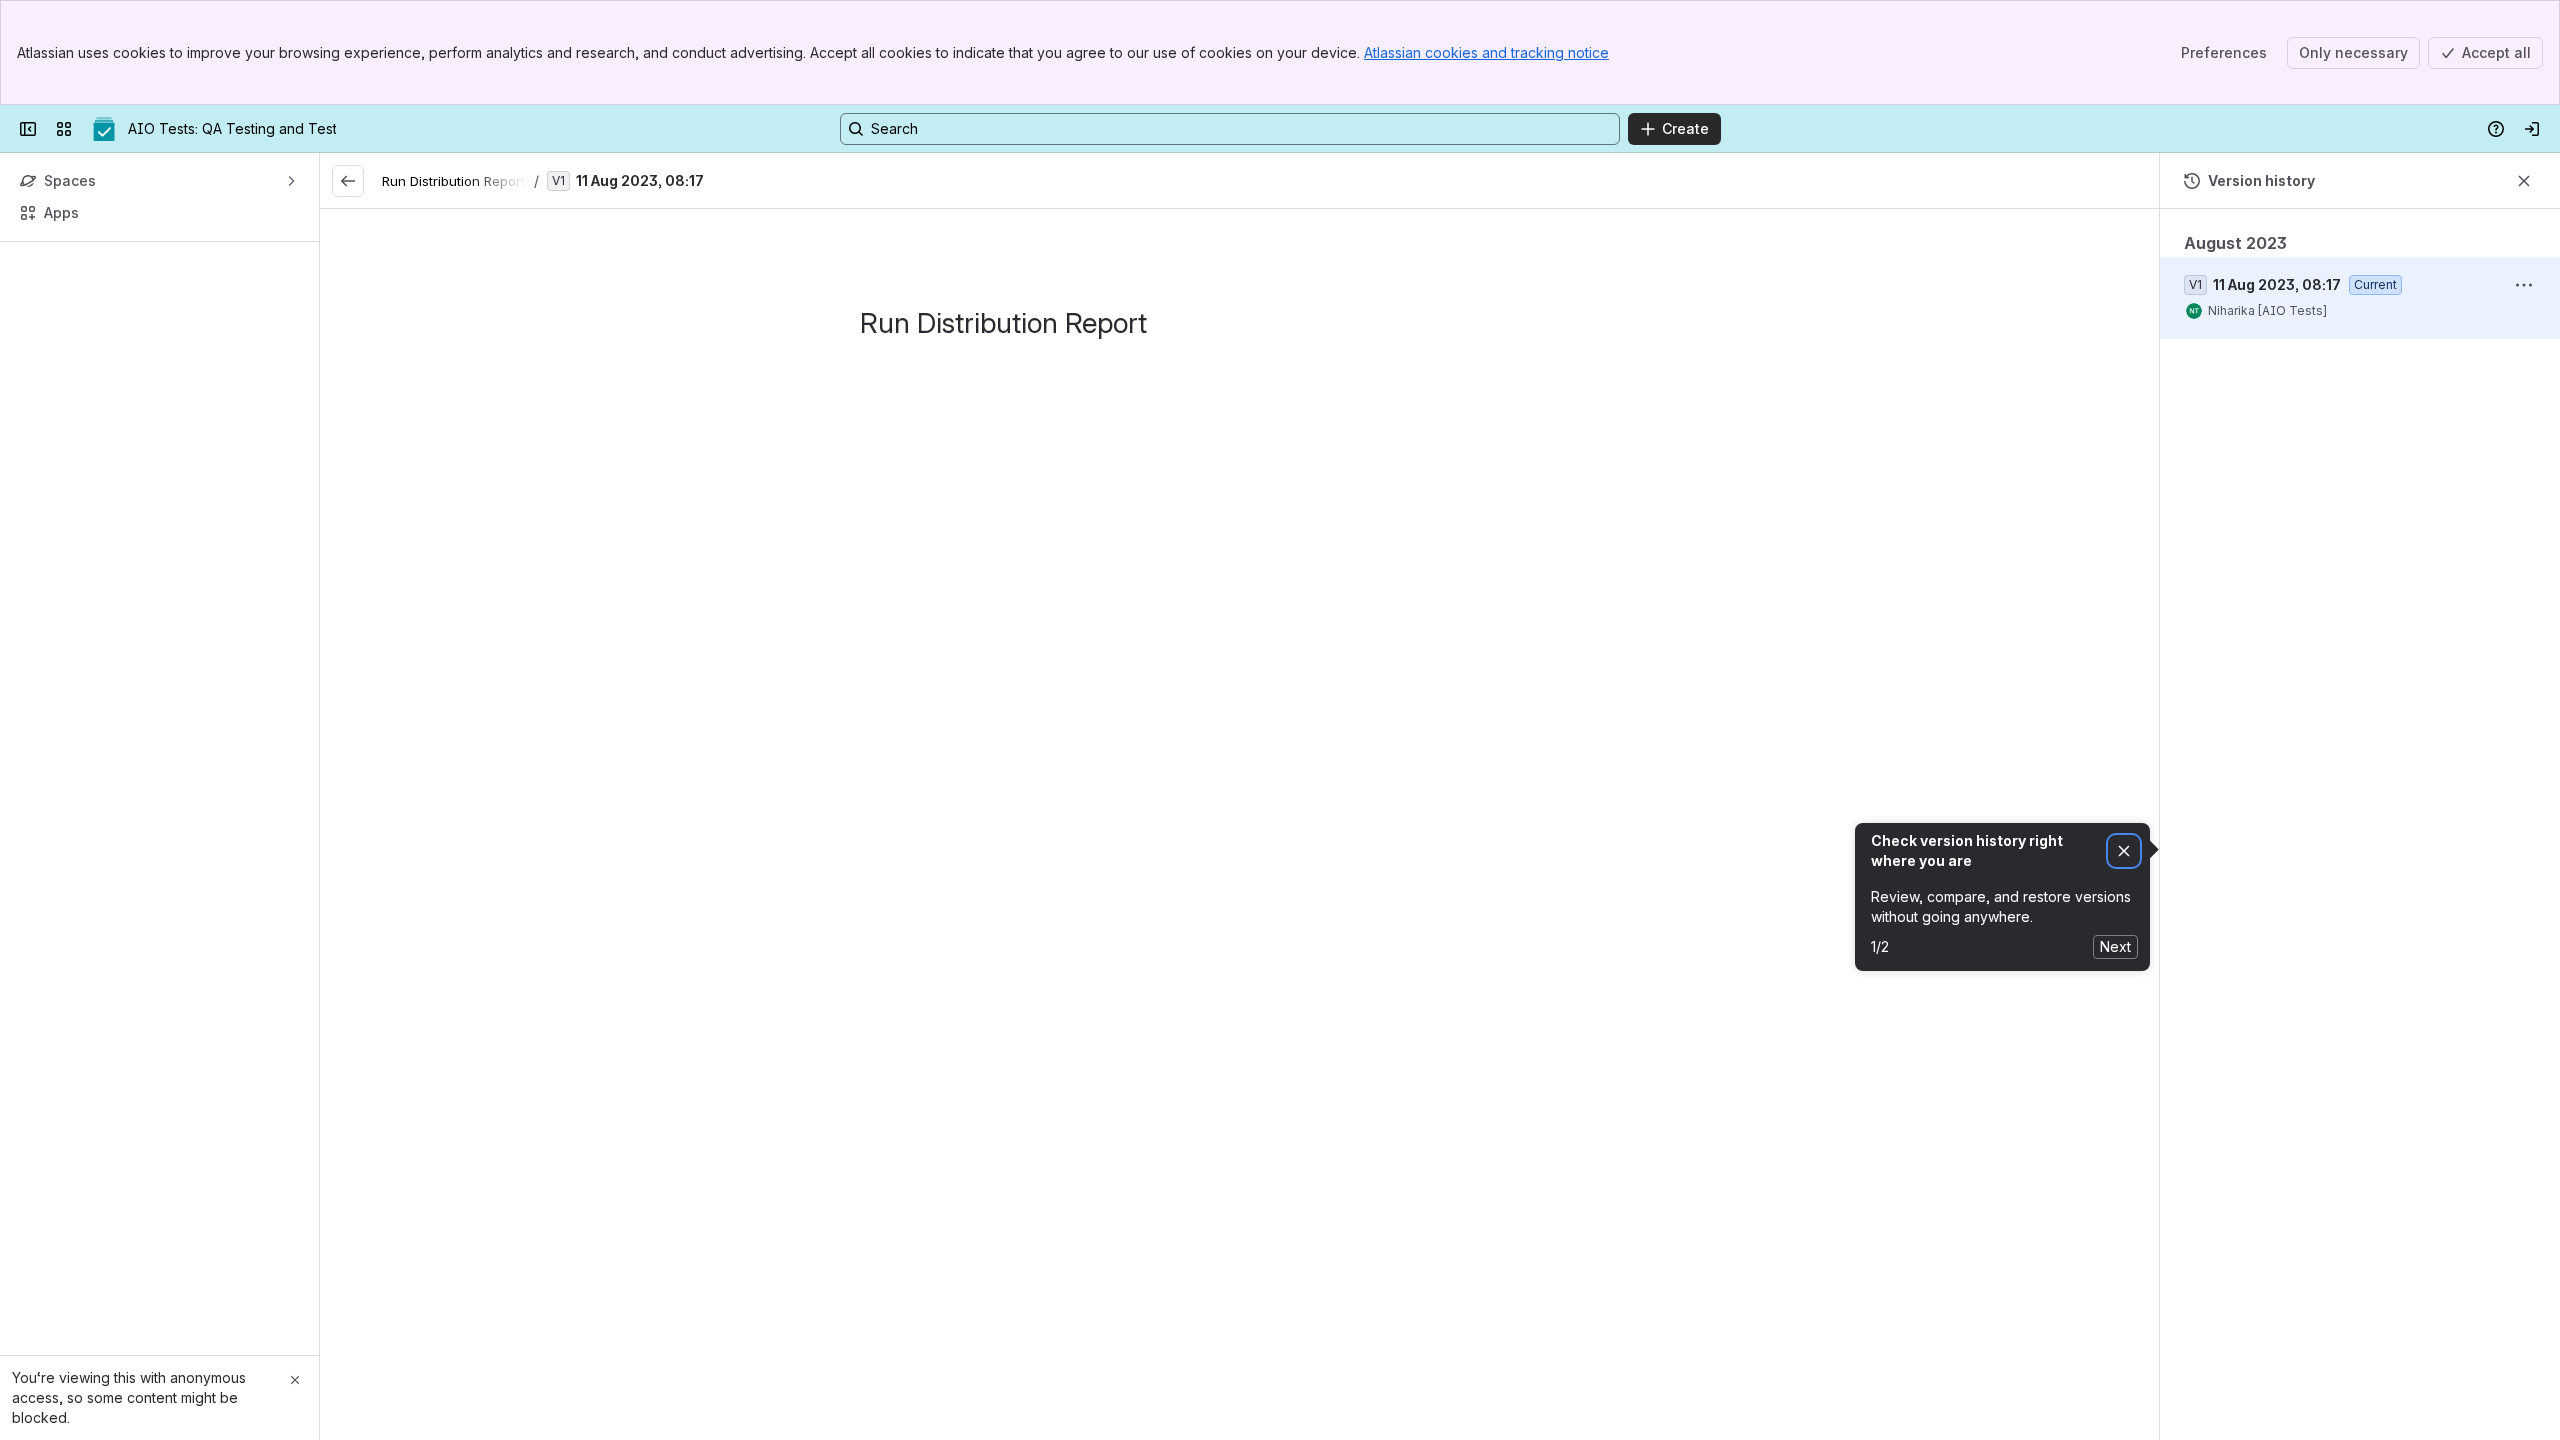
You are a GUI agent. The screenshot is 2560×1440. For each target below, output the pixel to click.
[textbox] (1240, 384)
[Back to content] (348, 181)
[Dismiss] (2124, 851)
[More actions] (2524, 285)
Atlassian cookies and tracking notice (1486, 52)
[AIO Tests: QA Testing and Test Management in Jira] (104, 129)
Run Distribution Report (453, 181)
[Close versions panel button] (2524, 181)
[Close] (295, 1380)
